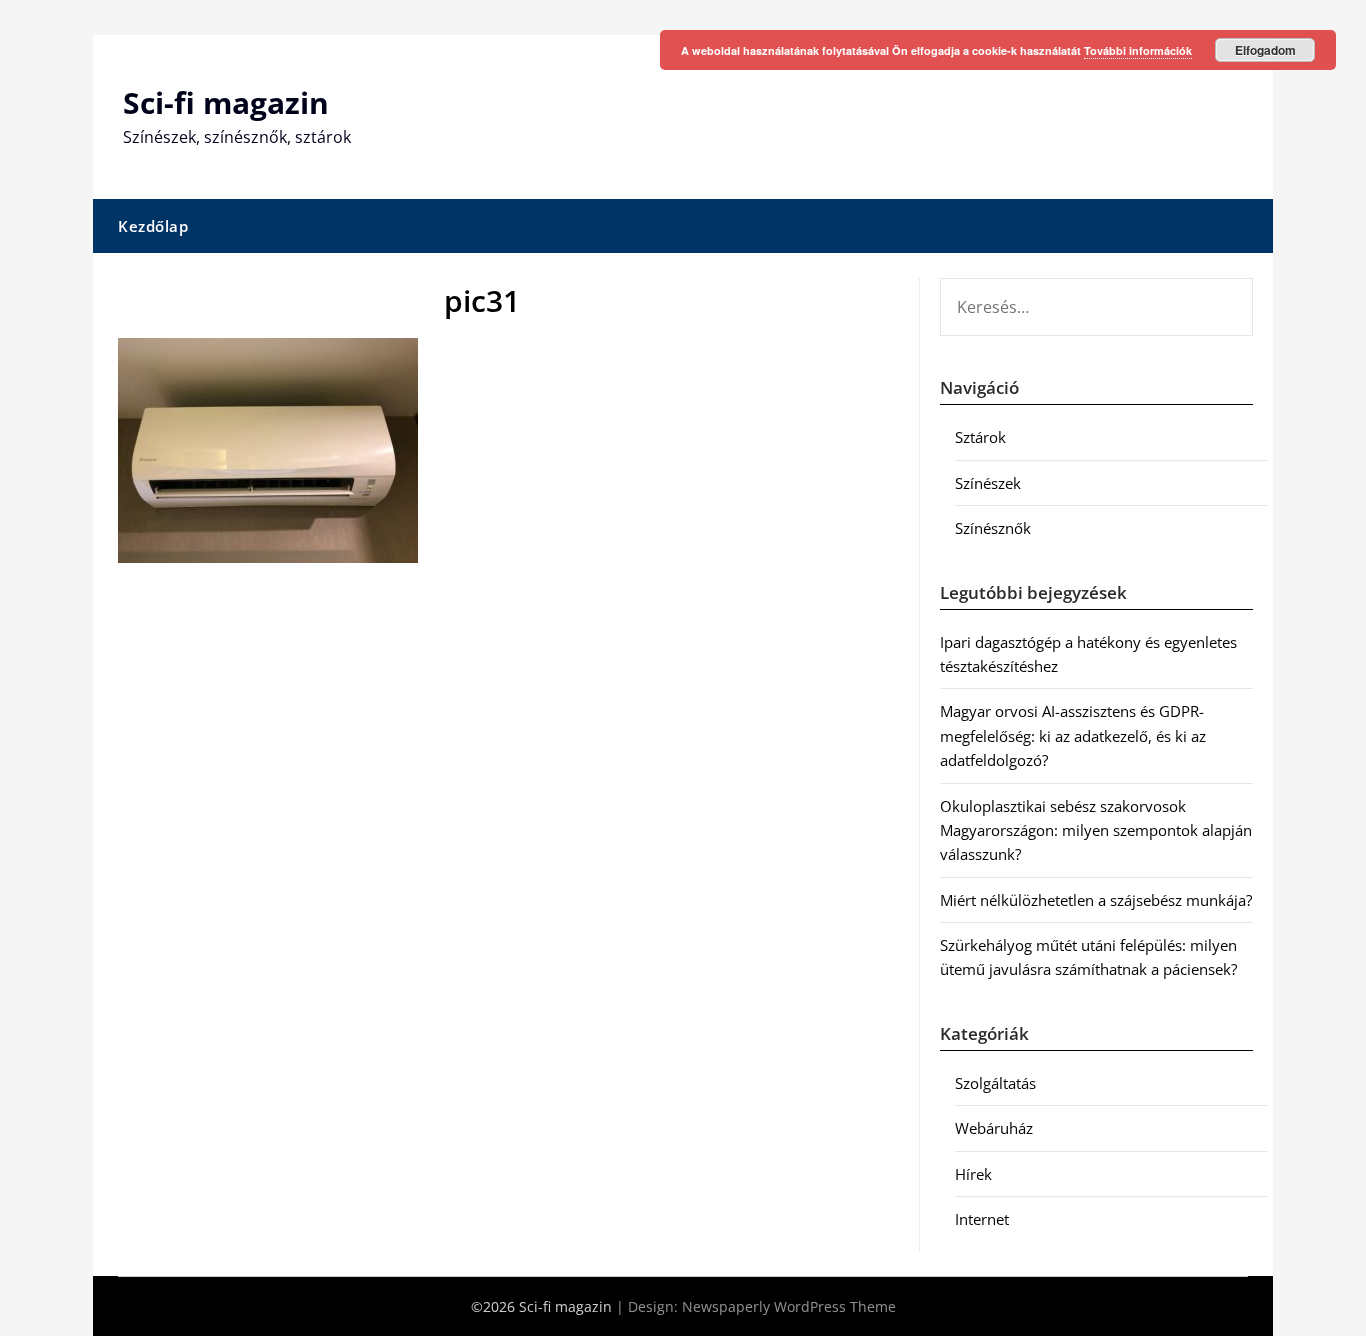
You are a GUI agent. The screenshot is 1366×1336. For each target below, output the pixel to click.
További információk (1138, 50)
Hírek (973, 1174)
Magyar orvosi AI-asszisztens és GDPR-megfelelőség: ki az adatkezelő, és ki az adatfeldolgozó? (1073, 735)
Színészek (988, 483)
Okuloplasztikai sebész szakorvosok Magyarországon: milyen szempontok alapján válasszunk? (1096, 830)
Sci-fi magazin (226, 102)
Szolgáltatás (995, 1083)
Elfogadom (1265, 50)
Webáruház (994, 1128)
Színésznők (993, 528)
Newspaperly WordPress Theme (789, 1306)
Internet (982, 1219)
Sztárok (980, 437)
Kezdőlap (153, 226)
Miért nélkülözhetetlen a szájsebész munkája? (1096, 900)
